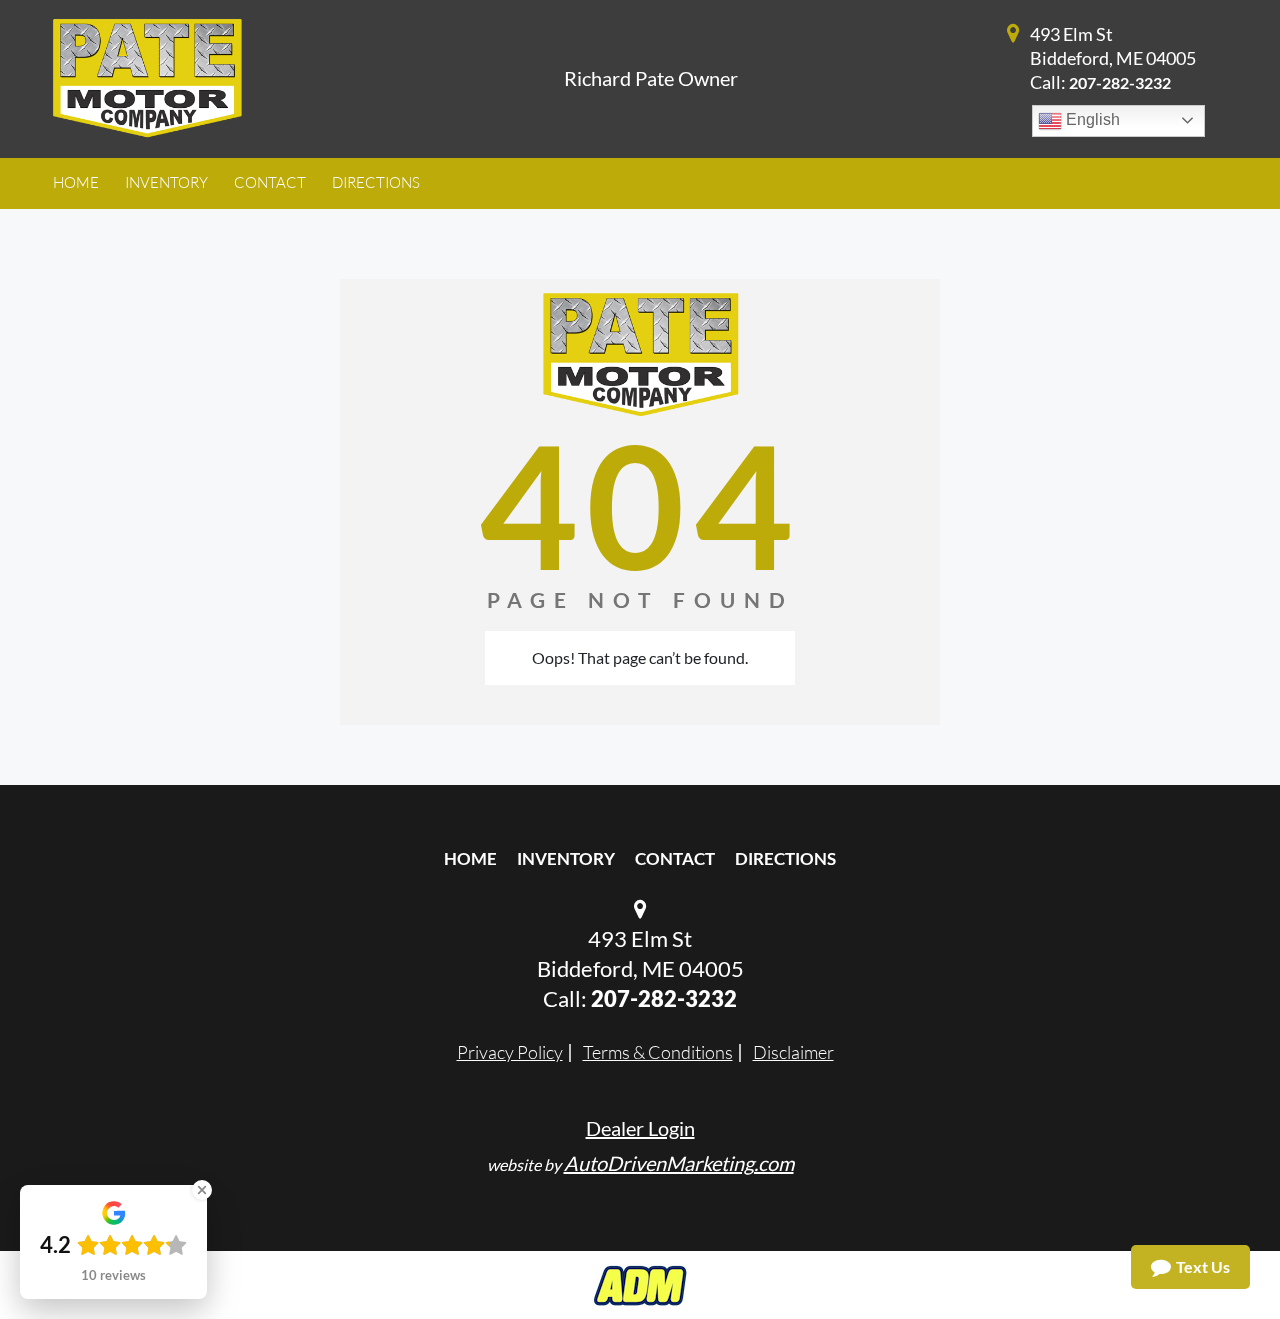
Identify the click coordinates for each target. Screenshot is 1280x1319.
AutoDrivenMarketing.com (679, 1163)
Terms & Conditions (658, 1052)
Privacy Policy (510, 1052)
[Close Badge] (202, 1190)
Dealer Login (640, 1128)
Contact (675, 858)
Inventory (566, 858)
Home (470, 858)
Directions (785, 858)
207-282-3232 (1120, 82)
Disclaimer (793, 1052)
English (1091, 119)
